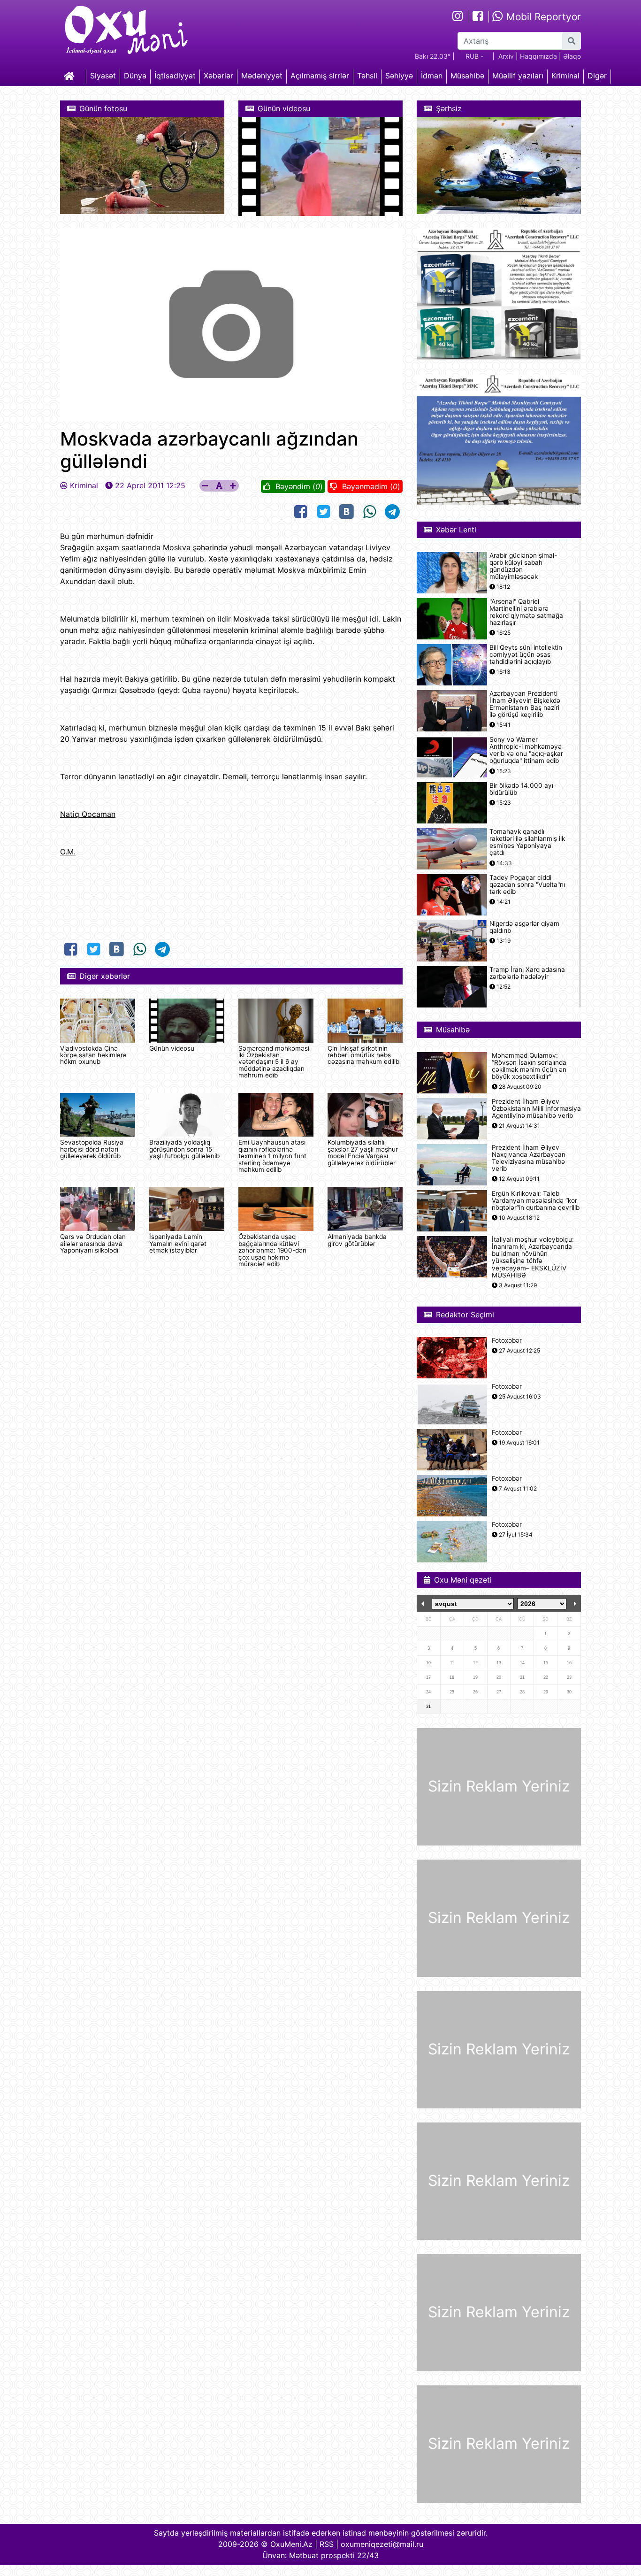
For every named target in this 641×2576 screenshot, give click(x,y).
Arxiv (506, 56)
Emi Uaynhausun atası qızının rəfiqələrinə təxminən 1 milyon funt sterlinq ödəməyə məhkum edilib (272, 1156)
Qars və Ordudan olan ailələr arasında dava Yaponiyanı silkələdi (93, 1243)
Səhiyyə (399, 76)
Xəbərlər (218, 76)
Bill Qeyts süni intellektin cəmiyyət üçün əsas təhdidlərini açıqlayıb (526, 655)
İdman (432, 76)
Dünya (135, 76)
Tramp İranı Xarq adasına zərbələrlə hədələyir (527, 973)
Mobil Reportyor (542, 17)
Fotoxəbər (507, 1341)
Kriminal (565, 76)
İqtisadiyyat (175, 76)
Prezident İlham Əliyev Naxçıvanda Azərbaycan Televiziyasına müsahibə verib (529, 1158)
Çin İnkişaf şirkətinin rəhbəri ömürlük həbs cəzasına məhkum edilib (363, 1055)
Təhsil (367, 76)
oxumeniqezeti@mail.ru (382, 2544)
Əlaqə (572, 56)
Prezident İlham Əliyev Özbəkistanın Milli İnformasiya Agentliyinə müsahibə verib (536, 1109)
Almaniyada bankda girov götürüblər (357, 1240)
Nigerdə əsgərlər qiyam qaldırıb (524, 927)
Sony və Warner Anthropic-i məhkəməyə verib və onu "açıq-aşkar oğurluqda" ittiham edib (526, 750)
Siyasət (103, 76)
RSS (327, 2544)
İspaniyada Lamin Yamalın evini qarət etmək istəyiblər (178, 1243)
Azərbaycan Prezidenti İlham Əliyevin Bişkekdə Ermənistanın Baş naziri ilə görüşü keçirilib (525, 704)
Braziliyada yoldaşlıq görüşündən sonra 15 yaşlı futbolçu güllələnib (184, 1149)
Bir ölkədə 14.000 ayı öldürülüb (521, 789)
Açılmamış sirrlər (320, 76)
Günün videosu (172, 1048)
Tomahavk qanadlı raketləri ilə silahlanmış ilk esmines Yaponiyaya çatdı (527, 842)
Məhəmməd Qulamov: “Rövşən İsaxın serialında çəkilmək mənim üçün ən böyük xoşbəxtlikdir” (529, 1066)
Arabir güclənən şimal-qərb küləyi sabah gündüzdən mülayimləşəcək (523, 566)
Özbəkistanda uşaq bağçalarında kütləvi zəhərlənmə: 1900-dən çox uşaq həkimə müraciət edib (272, 1250)
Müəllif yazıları (518, 76)
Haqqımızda (538, 56)
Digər (597, 76)
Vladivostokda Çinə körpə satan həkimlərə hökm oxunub (93, 1055)
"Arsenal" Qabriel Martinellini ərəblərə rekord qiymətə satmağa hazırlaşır (526, 612)
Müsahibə (467, 76)
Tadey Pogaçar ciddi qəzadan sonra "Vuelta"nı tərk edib (527, 885)
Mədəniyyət (262, 76)
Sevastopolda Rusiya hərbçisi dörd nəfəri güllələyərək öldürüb (92, 1149)
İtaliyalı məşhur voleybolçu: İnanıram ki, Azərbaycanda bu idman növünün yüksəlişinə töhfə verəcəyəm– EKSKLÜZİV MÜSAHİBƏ (533, 1257)
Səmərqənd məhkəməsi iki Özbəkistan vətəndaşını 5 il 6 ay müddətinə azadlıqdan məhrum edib (274, 1062)
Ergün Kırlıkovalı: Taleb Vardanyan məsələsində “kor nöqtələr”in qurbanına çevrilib (536, 1201)
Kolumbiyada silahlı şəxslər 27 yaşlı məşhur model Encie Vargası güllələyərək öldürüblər (363, 1152)
